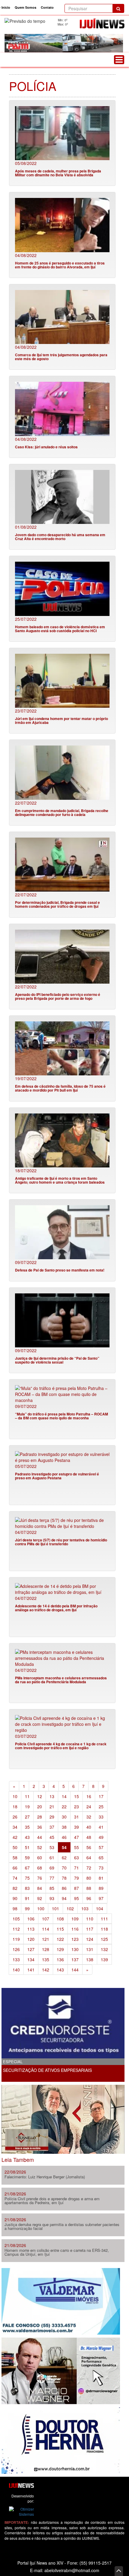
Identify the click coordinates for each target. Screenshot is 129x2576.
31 (76, 1817)
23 (76, 1806)
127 (31, 1949)
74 (15, 1878)
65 (101, 1857)
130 (75, 1949)
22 (64, 1806)
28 (40, 1817)
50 (15, 1847)
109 (75, 1919)
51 (27, 1847)
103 (85, 1908)
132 (104, 1949)
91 (27, 1898)
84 (40, 1888)
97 (101, 1898)
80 (89, 1878)
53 (52, 1847)
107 (46, 1919)
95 (76, 1898)
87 (76, 1888)
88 (89, 1888)
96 (89, 1898)
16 (89, 1796)
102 (70, 1908)
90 (15, 1898)
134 (31, 1959)
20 (40, 1806)
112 (16, 1929)
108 (60, 1919)
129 (60, 1949)
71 (76, 1868)
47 (76, 1837)
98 (15, 1908)
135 (46, 1959)
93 (52, 1898)
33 (101, 1817)
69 (52, 1868)
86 (64, 1888)
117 (90, 1929)
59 (27, 1857)
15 (76, 1796)
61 (52, 1857)
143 (60, 1970)
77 (52, 1878)
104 (100, 1908)
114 (46, 1929)
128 (46, 1949)
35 (27, 1827)
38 (64, 1827)
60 (40, 1857)
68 (40, 1868)
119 (16, 1939)
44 (40, 1837)
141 (31, 1970)
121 (46, 1939)
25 (101, 1806)
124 (90, 1939)
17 (101, 1796)
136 (60, 1959)
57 (101, 1847)
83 (27, 1888)
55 (76, 1847)
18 (15, 1806)
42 (15, 1837)
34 (15, 1827)
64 (89, 1857)
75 (27, 1878)
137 (75, 1959)
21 (52, 1806)
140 (16, 1970)
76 (40, 1878)
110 (90, 1919)
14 (64, 1796)
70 (64, 1868)
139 (104, 1959)
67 (27, 1868)
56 (89, 1847)
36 (40, 1827)
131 (90, 1949)
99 (27, 1908)
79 (76, 1878)
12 (40, 1796)
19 (27, 1806)
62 (64, 1857)
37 (52, 1827)
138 (90, 1959)
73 (101, 1868)
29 (52, 1817)
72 (89, 1868)
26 (15, 1817)
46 (64, 1837)
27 (27, 1817)
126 (16, 1949)
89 (101, 1888)
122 (60, 1939)
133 (16, 1959)
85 (52, 1888)
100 (41, 1908)
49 (101, 1837)
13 (52, 1796)
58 (15, 1857)
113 (31, 1929)
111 (104, 1919)
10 (15, 1796)
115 (60, 1929)
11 (27, 1796)
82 (15, 1888)
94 (64, 1898)
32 (89, 1817)
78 (64, 1878)
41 (101, 1827)
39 (76, 1827)
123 (75, 1939)
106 (31, 1919)
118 (104, 1929)
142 (46, 1970)
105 (16, 1919)
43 (27, 1837)
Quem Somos (25, 7)
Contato (47, 7)
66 (15, 1868)
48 (89, 1837)
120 (31, 1939)
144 (75, 1970)
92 (40, 1898)
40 (89, 1827)
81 (101, 1878)
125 (104, 1939)
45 (52, 1837)
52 (40, 1847)
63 (76, 1857)
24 (89, 1806)
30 (64, 1817)
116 (75, 1929)
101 (55, 1908)
